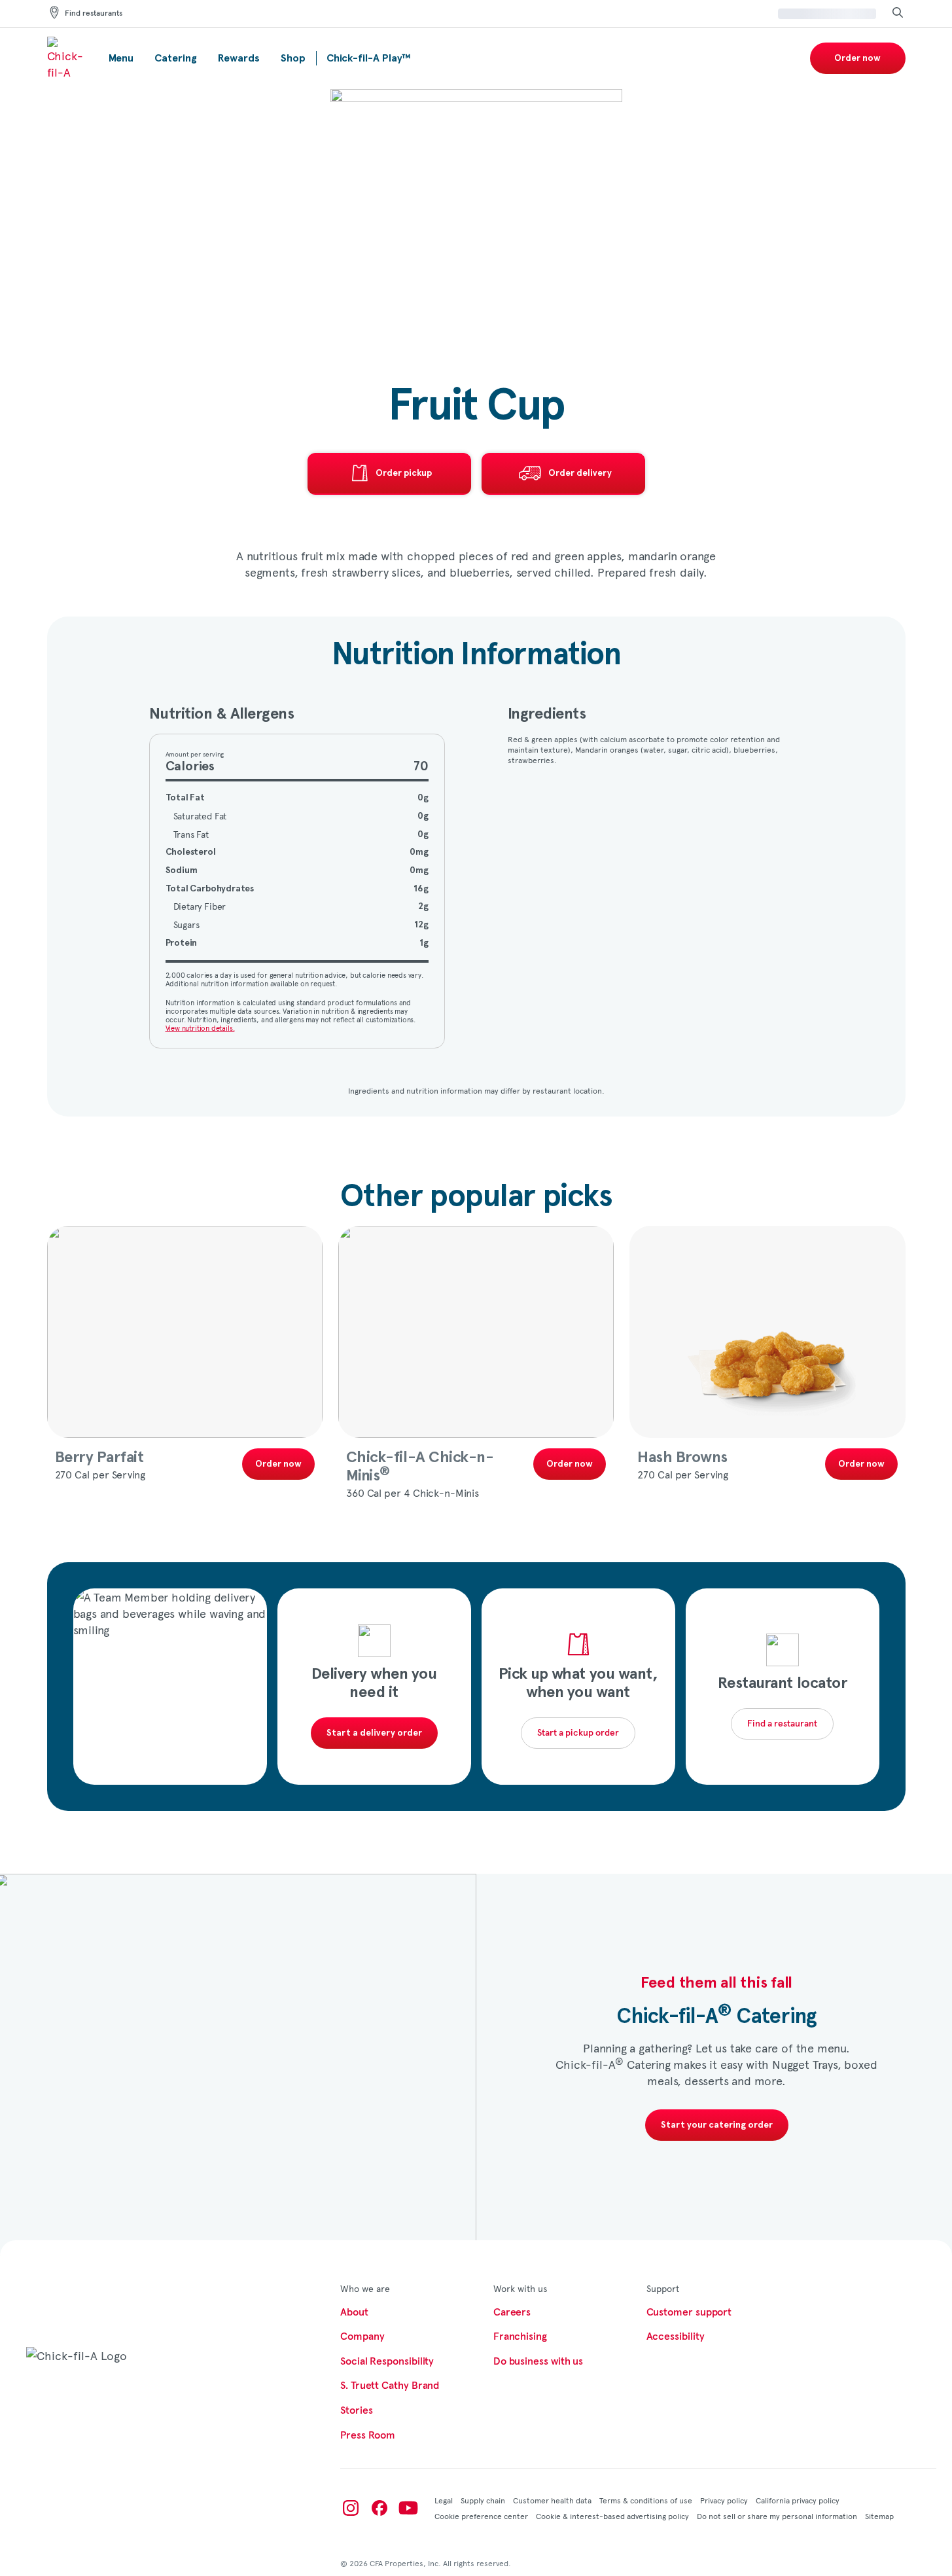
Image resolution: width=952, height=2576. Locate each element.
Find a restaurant (782, 1724)
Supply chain (483, 2500)
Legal (444, 2500)
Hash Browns (682, 1458)
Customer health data (552, 2500)
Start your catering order (717, 2125)
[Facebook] (379, 2508)
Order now (857, 58)
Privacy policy (724, 2500)
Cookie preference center (481, 2516)
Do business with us (538, 2361)
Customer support (689, 2312)
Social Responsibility (387, 2361)
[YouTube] (408, 2508)
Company (362, 2336)
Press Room (368, 2435)
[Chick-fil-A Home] (67, 58)
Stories (356, 2410)
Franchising (520, 2336)
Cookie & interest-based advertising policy (612, 2516)
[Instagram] (351, 2508)
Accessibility (676, 2336)
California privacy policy (798, 2500)
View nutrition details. (200, 1028)
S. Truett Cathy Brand (390, 2386)
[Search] (898, 13)
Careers (512, 2312)
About (354, 2312)
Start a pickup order (578, 1733)
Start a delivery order (374, 1733)
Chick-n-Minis (420, 1467)
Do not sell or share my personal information (777, 2516)
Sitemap (879, 2516)
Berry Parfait (99, 1458)
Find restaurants (94, 14)
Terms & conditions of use (646, 2500)
